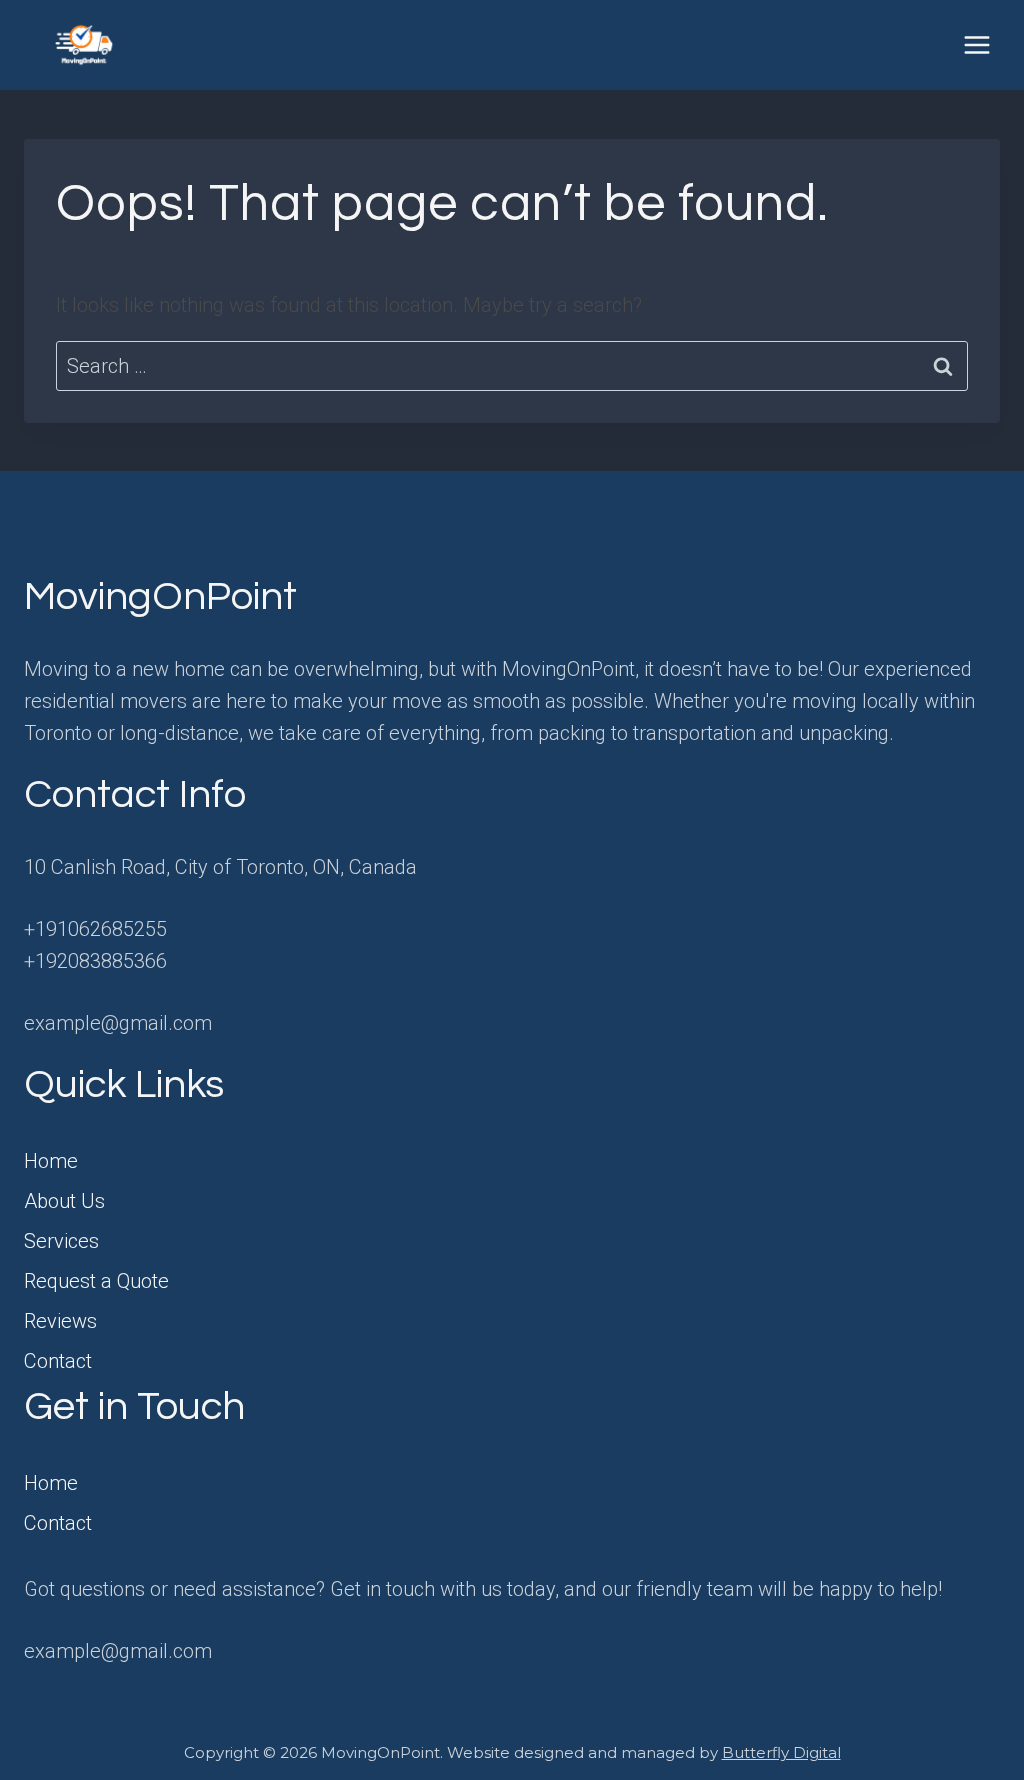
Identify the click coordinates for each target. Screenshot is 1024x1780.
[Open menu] (976, 44)
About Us (64, 1201)
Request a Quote (96, 1281)
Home (51, 1161)
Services (61, 1241)
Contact (58, 1361)
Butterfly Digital (781, 1752)
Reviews (60, 1321)
